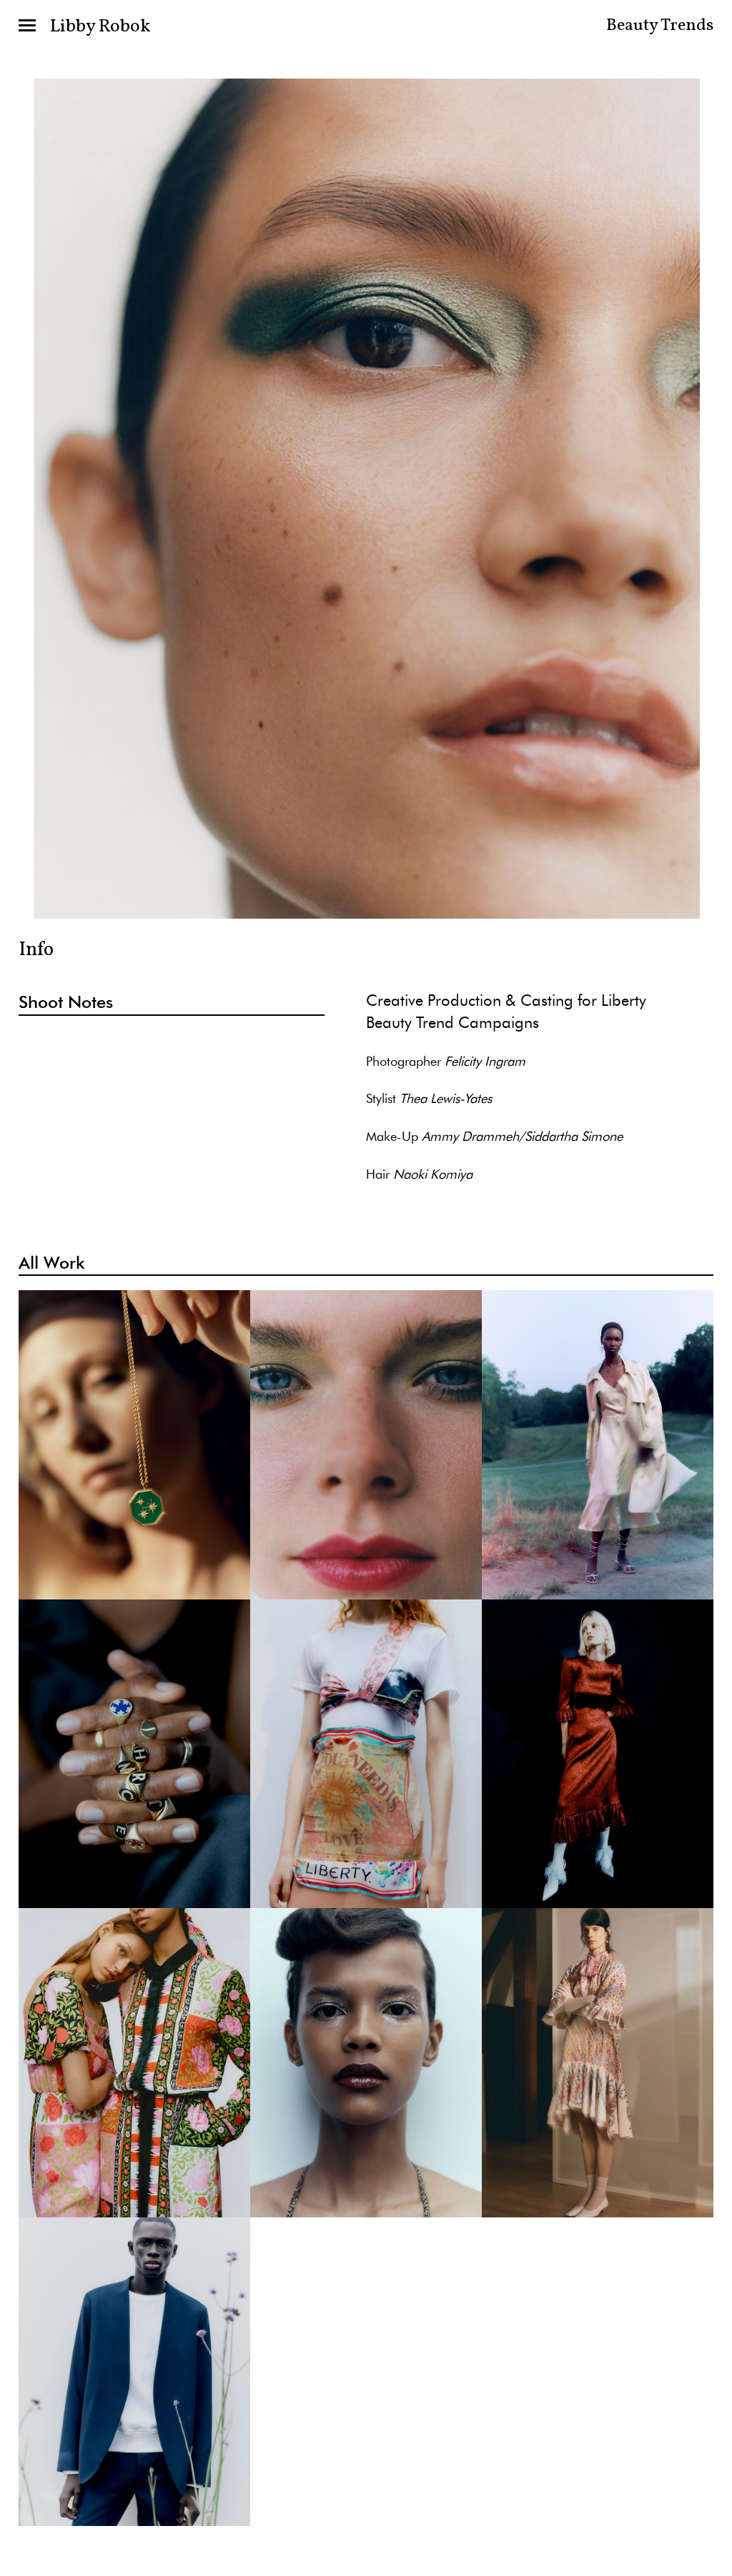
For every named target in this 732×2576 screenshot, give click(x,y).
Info (36, 950)
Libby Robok (100, 26)
